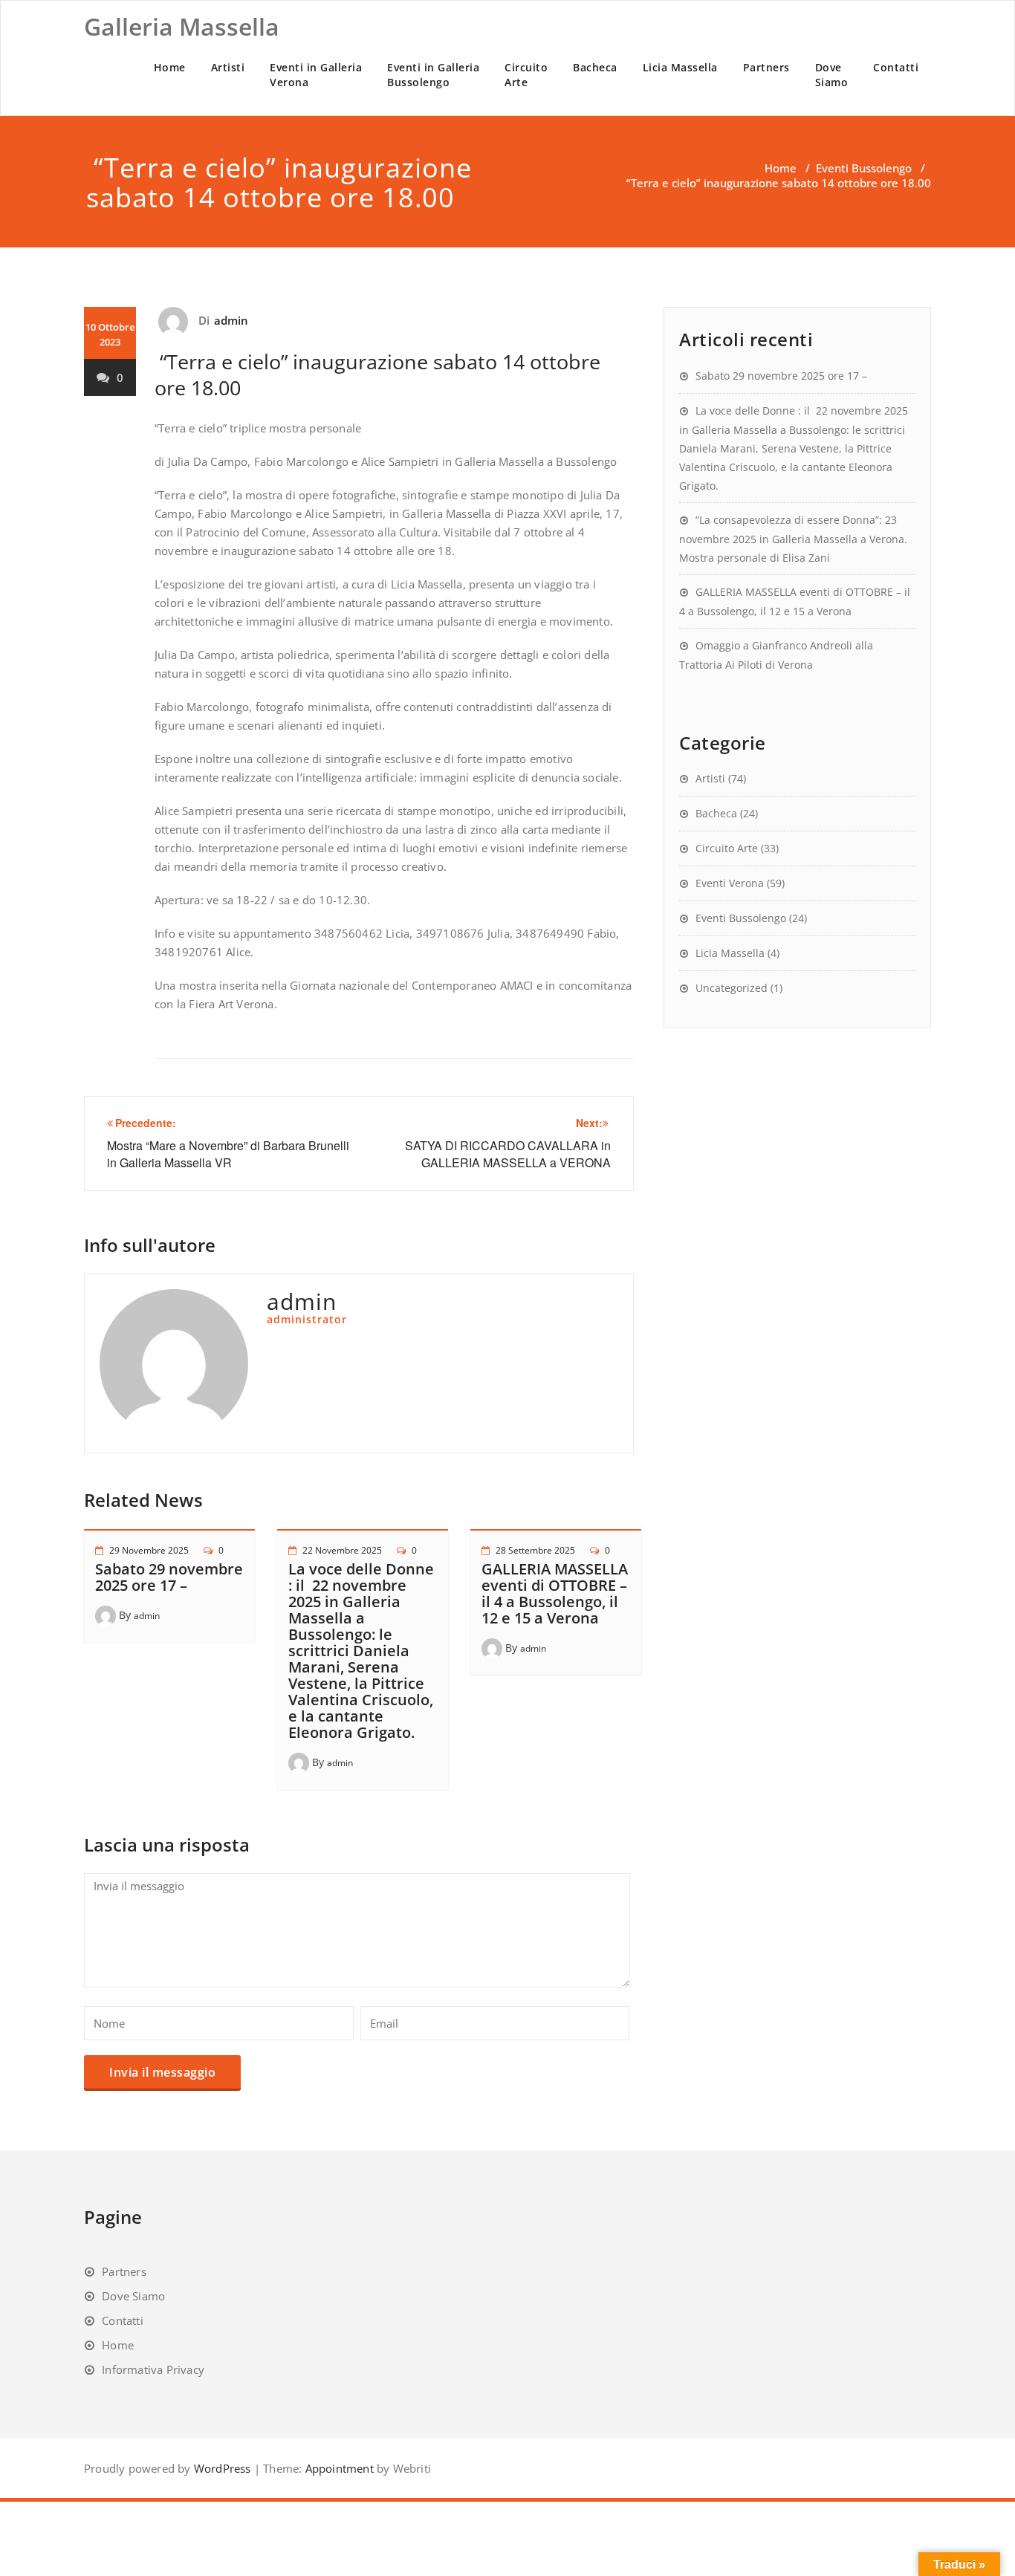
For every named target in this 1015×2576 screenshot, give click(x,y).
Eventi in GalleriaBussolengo (433, 75)
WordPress (223, 2468)
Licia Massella (680, 67)
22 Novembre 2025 (342, 1550)
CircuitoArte (526, 75)
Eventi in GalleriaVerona (316, 75)
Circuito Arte (727, 848)
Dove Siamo (133, 2296)
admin (231, 320)
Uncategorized (732, 988)
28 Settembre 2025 (535, 1550)
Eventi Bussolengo (864, 168)
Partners (766, 67)
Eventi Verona (730, 883)
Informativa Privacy (153, 2369)
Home (170, 67)
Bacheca (595, 67)
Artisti (228, 67)
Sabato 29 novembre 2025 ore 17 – (169, 1577)
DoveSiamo (832, 75)
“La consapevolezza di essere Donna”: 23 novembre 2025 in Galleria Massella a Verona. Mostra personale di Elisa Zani (793, 539)
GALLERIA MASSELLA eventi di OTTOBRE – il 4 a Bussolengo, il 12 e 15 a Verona (555, 1593)
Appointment (337, 2468)
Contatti (896, 67)
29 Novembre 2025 (149, 1550)
